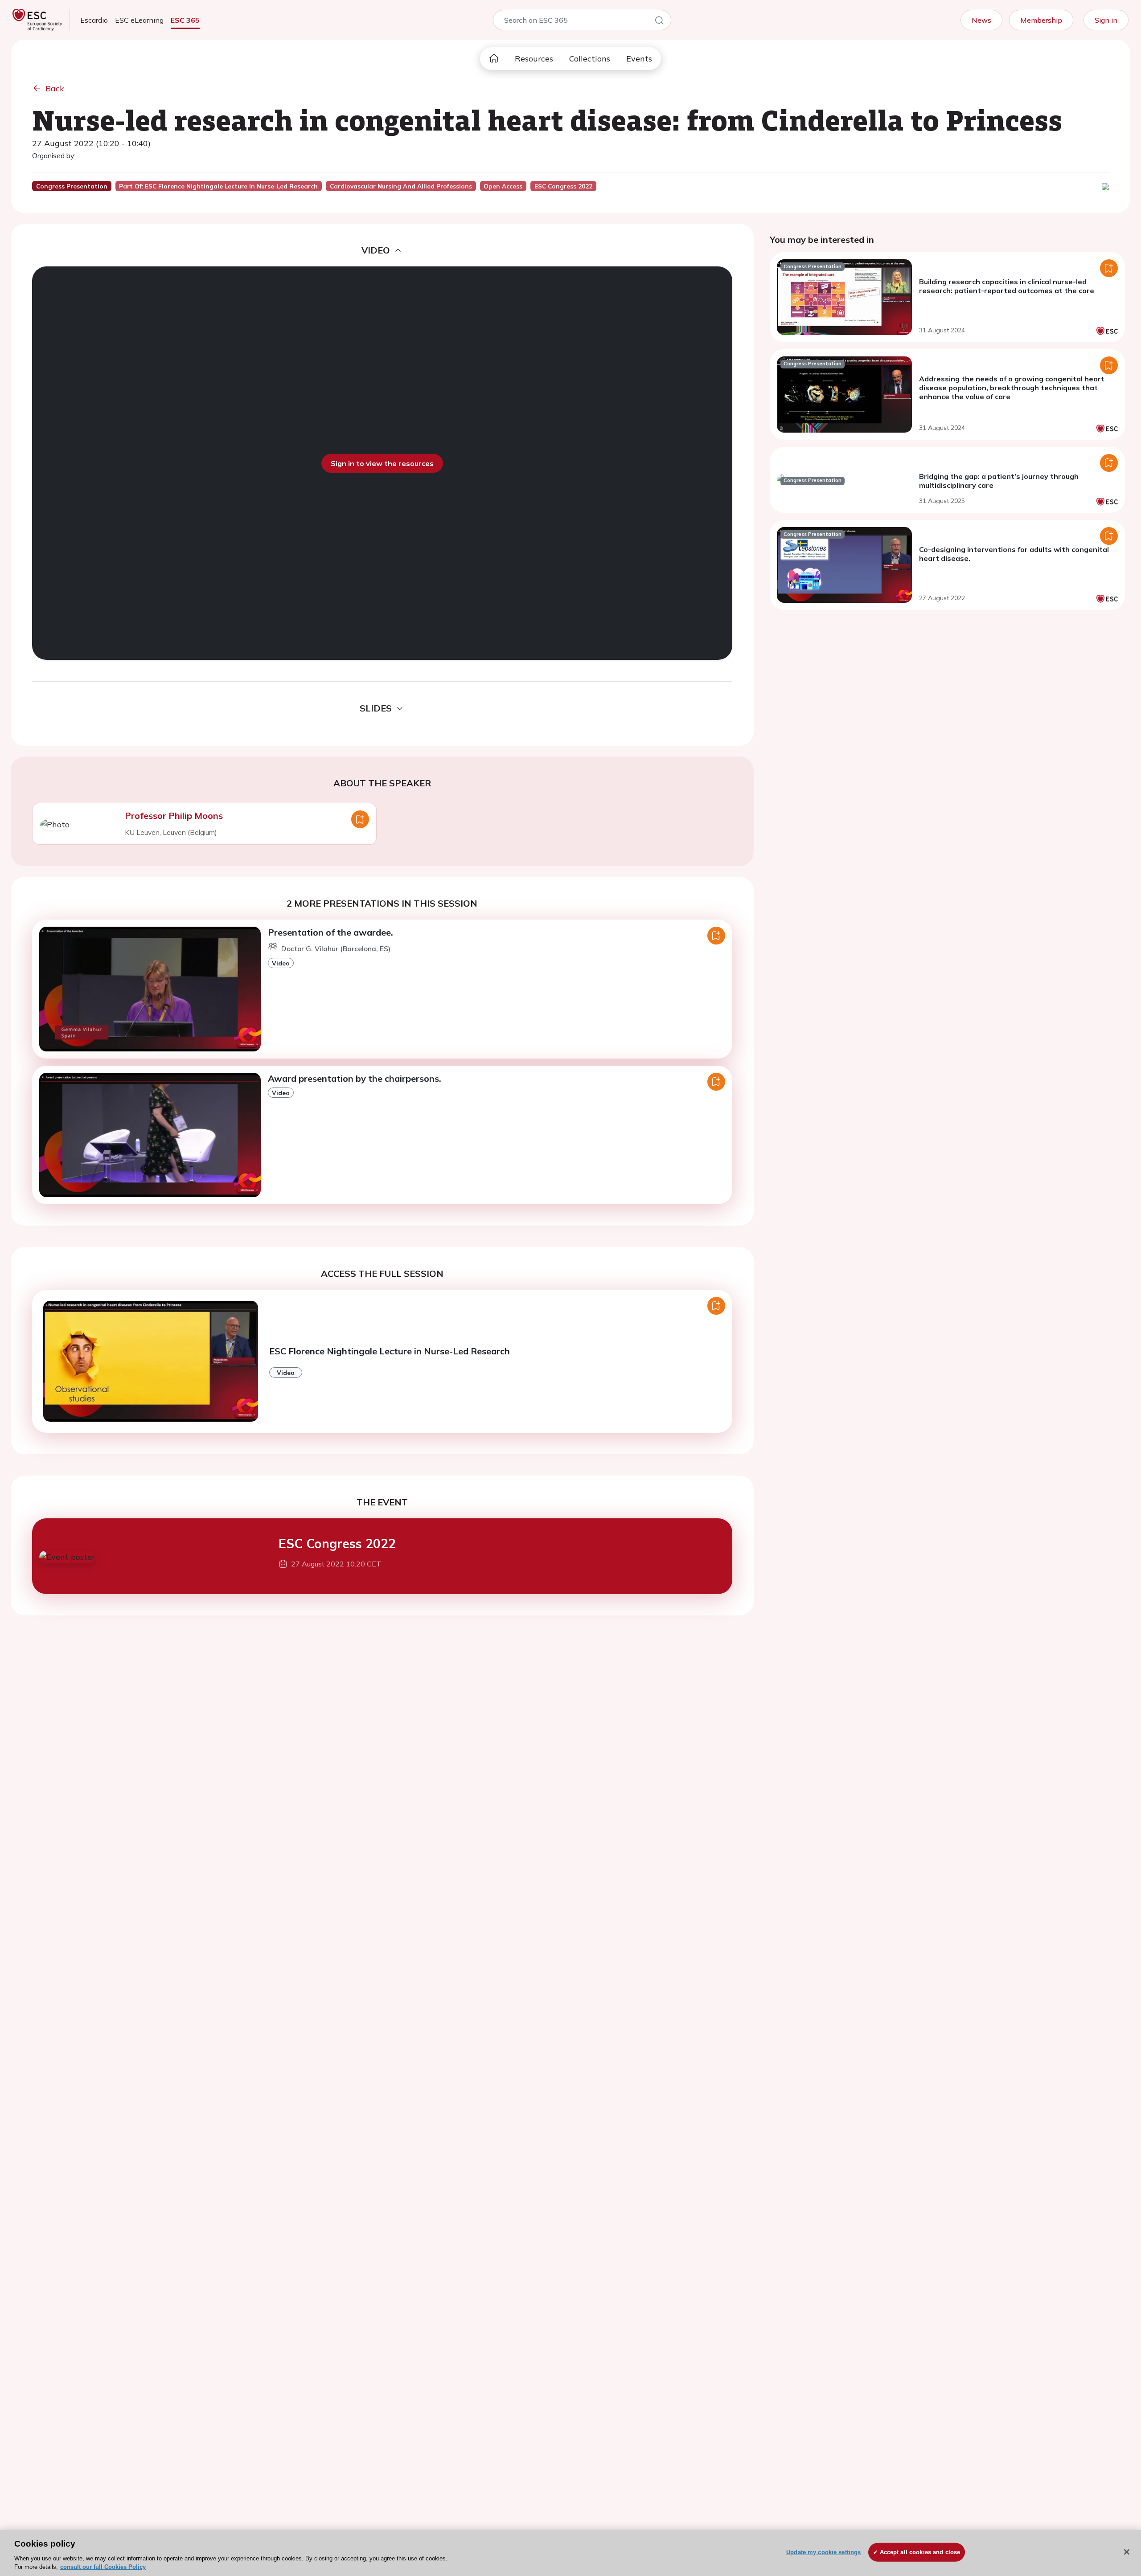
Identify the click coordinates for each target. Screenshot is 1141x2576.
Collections (590, 59)
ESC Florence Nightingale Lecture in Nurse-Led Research (390, 1351)
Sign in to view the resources (382, 463)
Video (281, 963)
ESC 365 (185, 20)
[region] (570, 2553)
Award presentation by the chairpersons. (355, 1078)
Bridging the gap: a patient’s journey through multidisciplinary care (999, 481)
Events (639, 59)
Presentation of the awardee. (330, 932)
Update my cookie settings (823, 2552)
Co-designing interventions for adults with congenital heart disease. (1014, 554)
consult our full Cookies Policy (103, 2567)
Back (55, 88)
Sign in (1106, 20)
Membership (1041, 20)
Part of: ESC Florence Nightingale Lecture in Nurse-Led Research (218, 186)
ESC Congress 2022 (337, 1544)
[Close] (1127, 2552)
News (981, 20)
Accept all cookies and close (920, 2552)
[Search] (659, 22)
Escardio (94, 20)
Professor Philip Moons (174, 816)
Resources (534, 59)
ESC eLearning (139, 20)
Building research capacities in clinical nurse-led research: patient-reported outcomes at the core (1007, 286)
